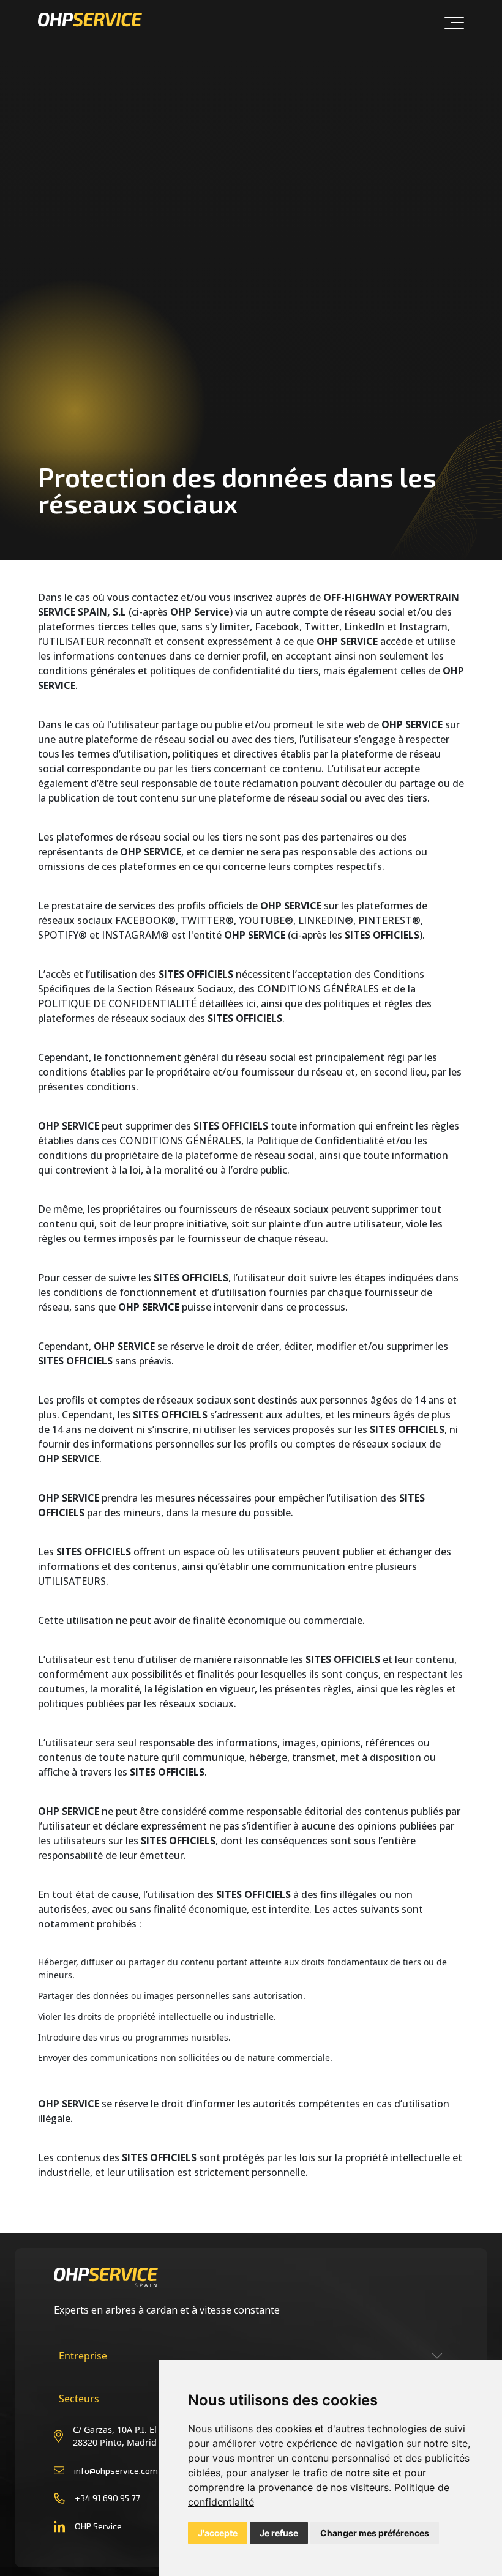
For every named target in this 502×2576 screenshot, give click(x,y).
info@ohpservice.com (116, 2470)
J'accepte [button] (218, 2533)
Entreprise (83, 2356)
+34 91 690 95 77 (107, 2498)
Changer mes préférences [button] (375, 2533)
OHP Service (98, 2526)
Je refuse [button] (279, 2533)
